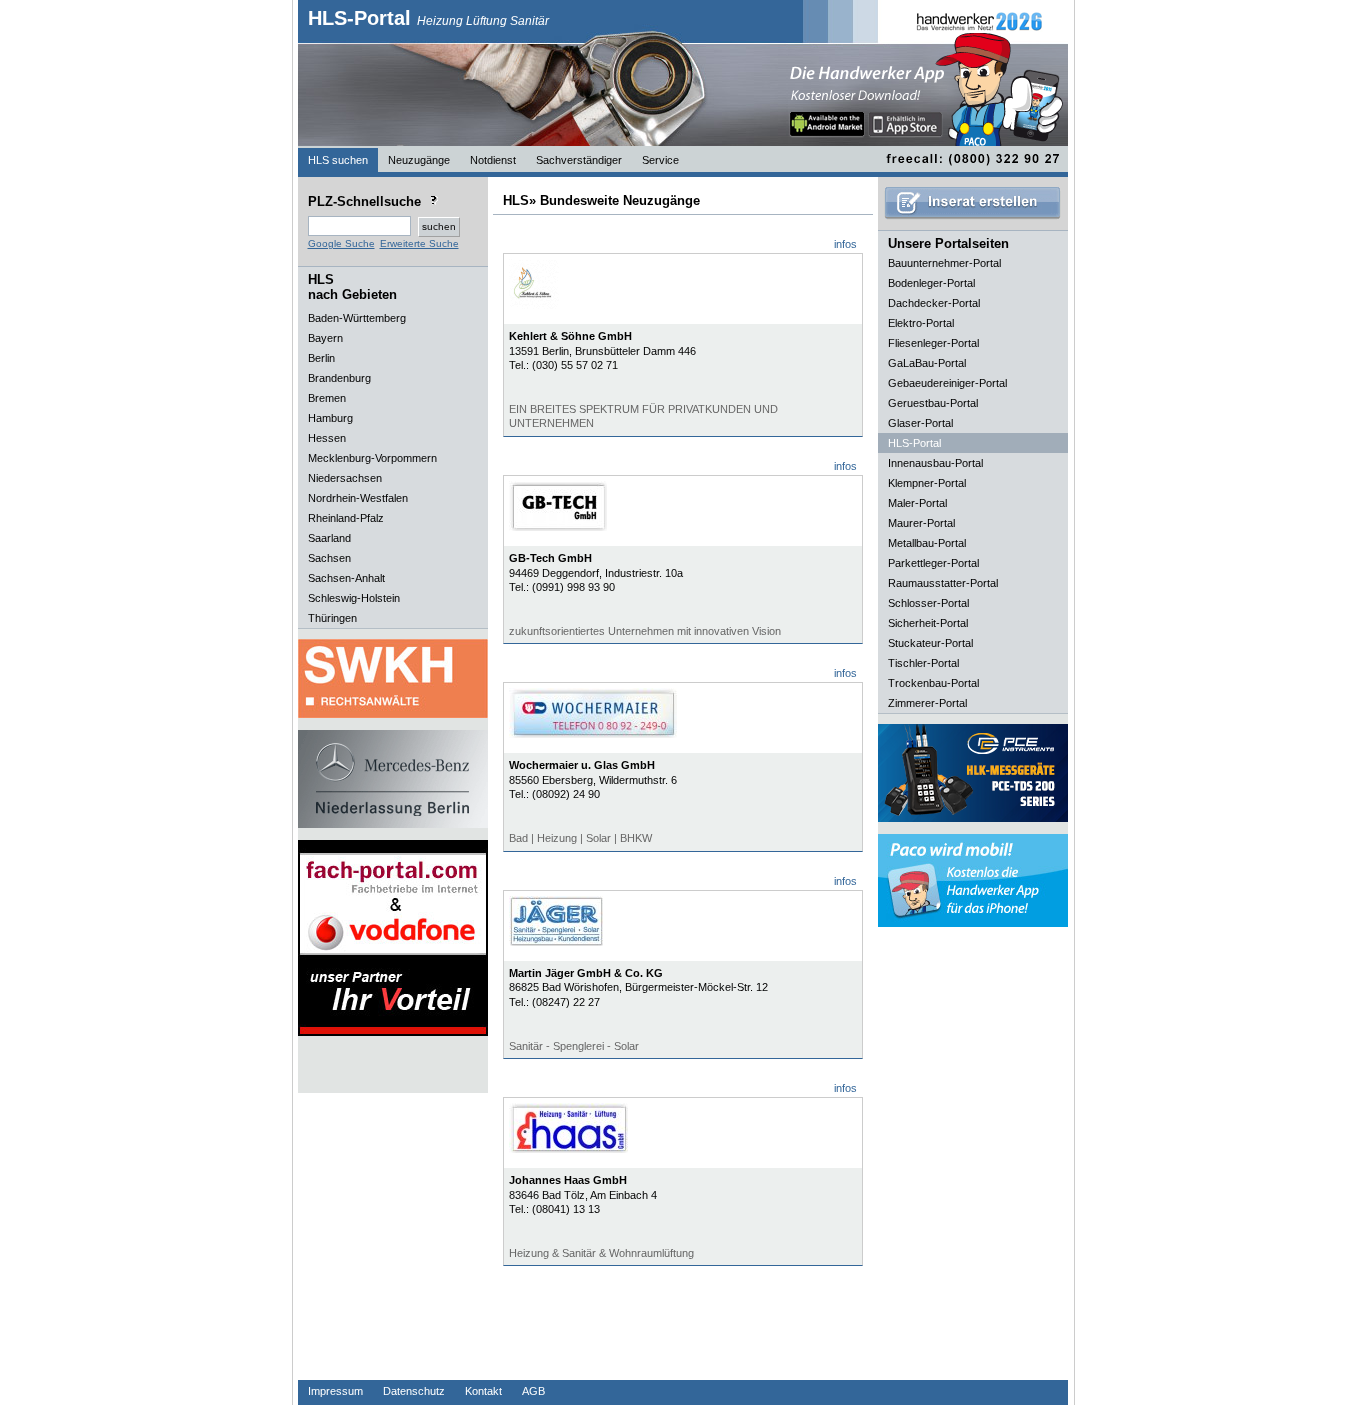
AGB (533, 1391)
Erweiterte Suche (419, 243)
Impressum (335, 1391)
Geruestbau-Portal (933, 403)
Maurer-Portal (921, 523)
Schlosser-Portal (928, 603)
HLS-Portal (428, 18)
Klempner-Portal (927, 483)
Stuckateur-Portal (930, 643)
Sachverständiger (579, 160)
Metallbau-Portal (927, 543)
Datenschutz (414, 1391)
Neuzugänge (419, 160)
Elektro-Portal (921, 323)
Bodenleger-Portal (931, 283)
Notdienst (493, 160)
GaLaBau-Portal (927, 363)
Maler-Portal (917, 503)
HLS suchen (338, 160)
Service (660, 160)
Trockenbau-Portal (933, 683)
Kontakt (483, 1391)
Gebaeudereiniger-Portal (947, 383)
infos (845, 244)
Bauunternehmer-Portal (944, 263)
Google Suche (341, 243)
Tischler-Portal (923, 663)
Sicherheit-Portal (928, 623)
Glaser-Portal (920, 423)
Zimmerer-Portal (927, 703)
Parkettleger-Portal (933, 563)
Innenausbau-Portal (935, 463)
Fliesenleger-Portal (933, 343)
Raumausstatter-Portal (943, 583)
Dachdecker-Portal (934, 303)
